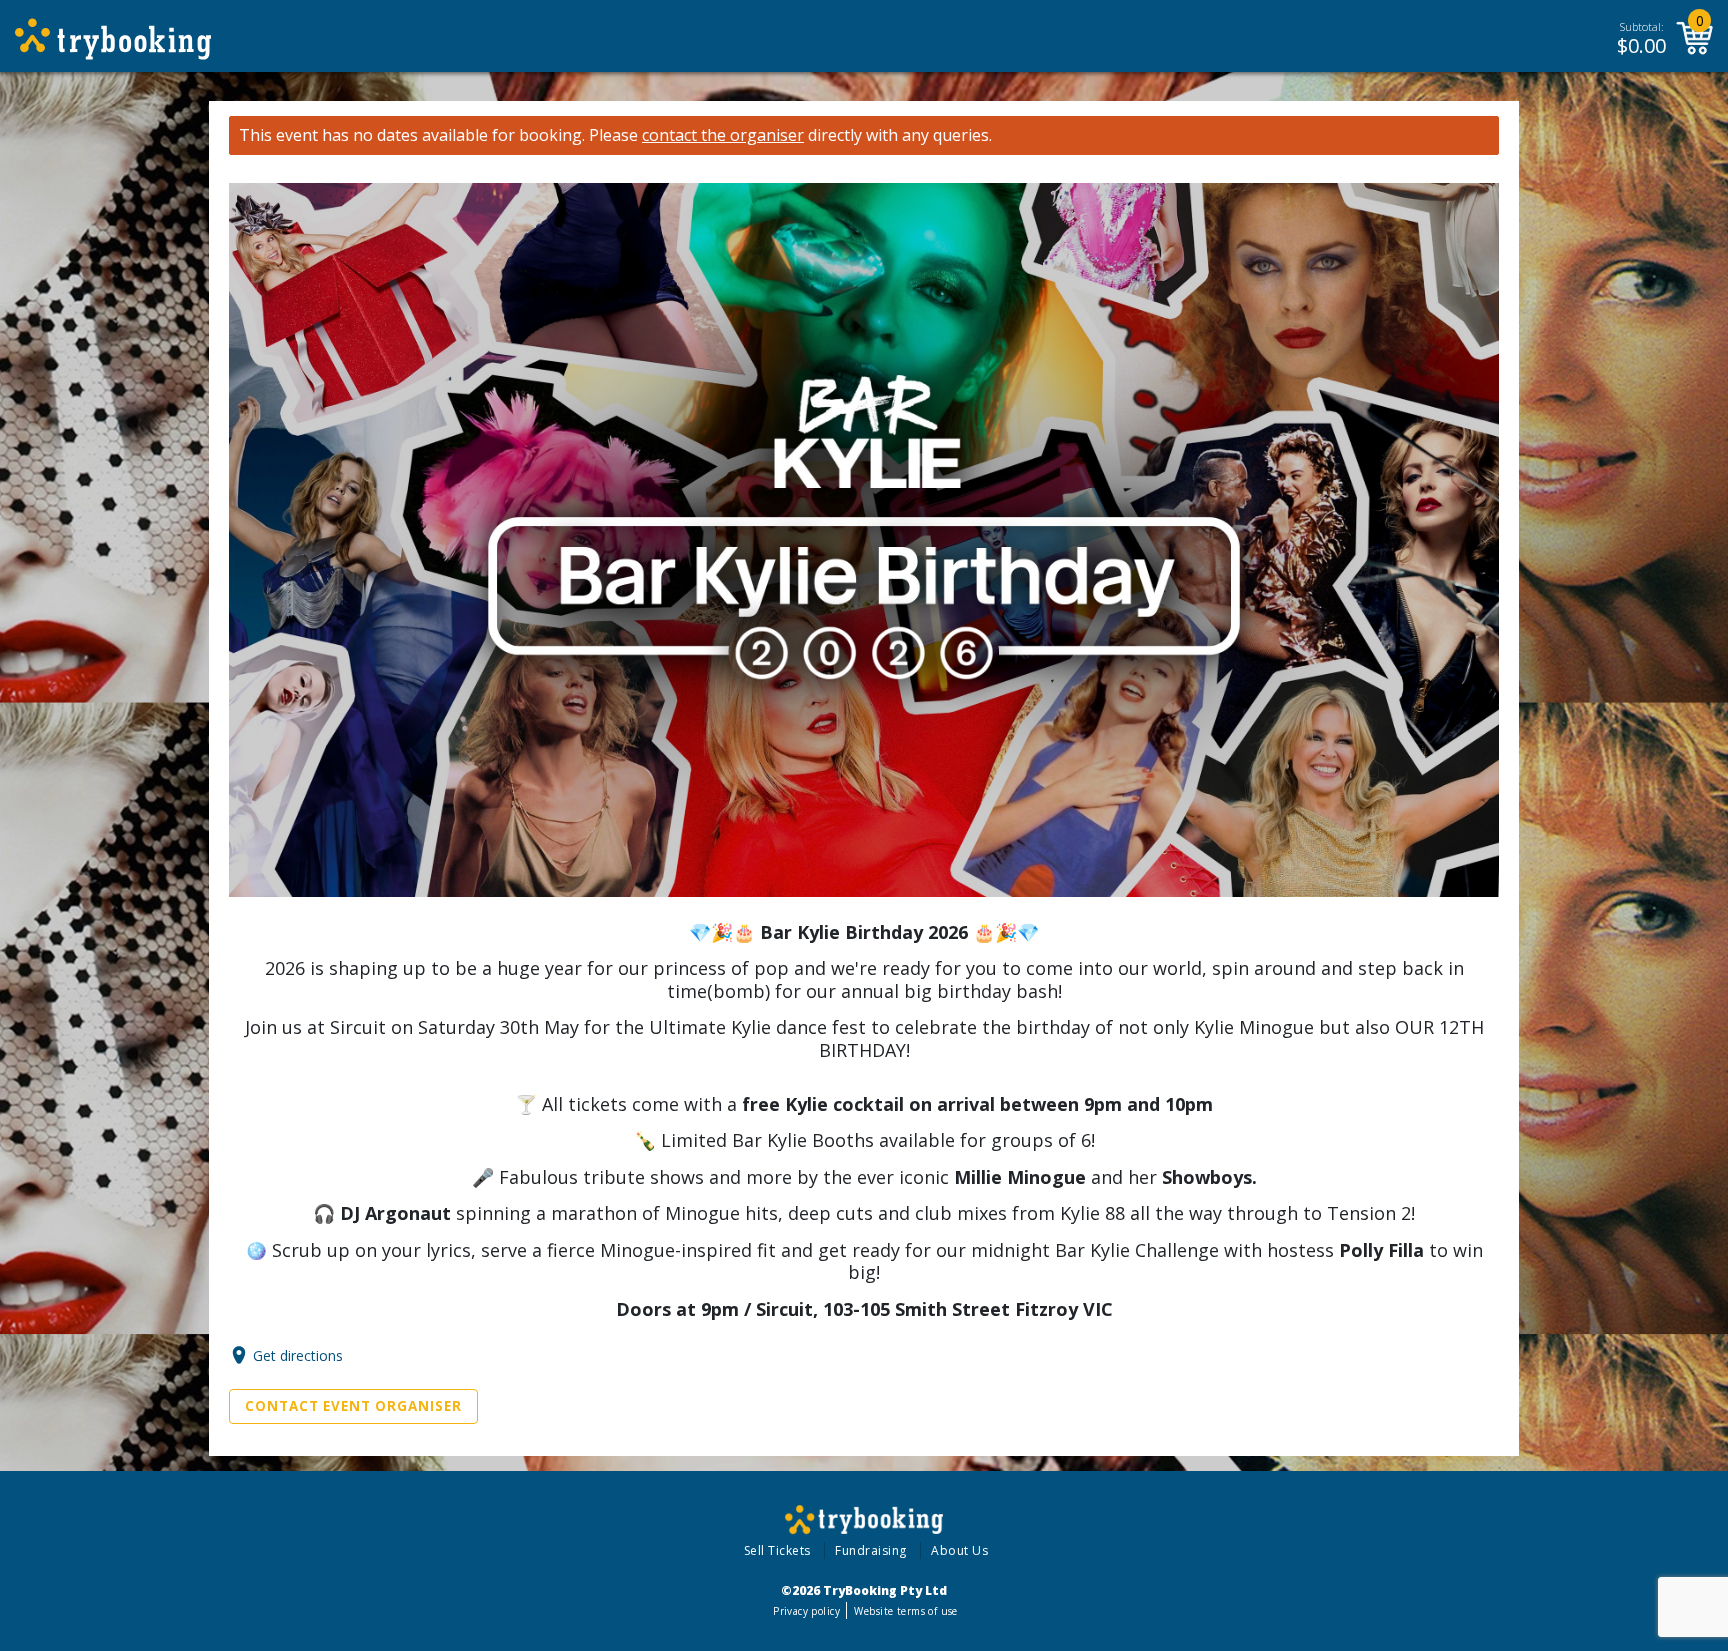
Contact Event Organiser (353, 1406)
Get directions (298, 1355)
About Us (959, 1550)
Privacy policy (806, 1611)
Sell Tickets (777, 1550)
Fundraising (871, 1550)
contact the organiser (723, 135)
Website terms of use (905, 1611)
